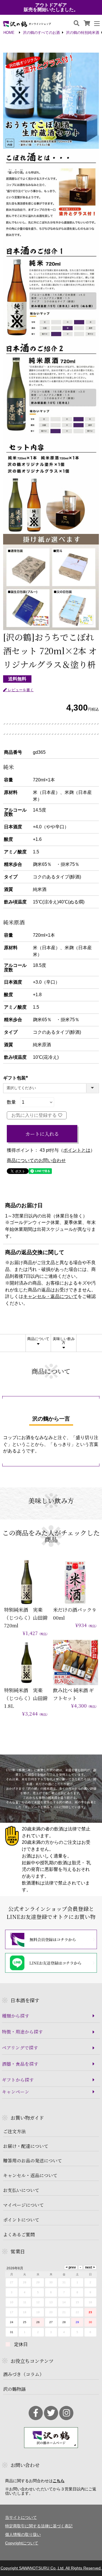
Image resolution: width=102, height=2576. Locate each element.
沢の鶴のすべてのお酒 (41, 33)
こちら (59, 2481)
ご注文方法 (14, 2131)
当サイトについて (21, 2517)
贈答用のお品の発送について (33, 2161)
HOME (9, 33)
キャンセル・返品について (50, 1297)
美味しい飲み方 (64, 1341)
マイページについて (24, 2205)
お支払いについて (21, 2190)
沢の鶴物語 (14, 2389)
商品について (38, 1339)
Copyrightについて (22, 2543)
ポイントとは (77, 1150)
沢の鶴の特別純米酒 (83, 33)
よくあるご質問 (19, 2235)
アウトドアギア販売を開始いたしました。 (51, 7)
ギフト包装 (17, 1078)
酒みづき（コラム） (24, 2374)
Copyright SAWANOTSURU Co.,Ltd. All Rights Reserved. (51, 2568)
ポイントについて (21, 2220)
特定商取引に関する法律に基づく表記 (39, 2526)
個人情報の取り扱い (23, 2534)
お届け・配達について (26, 2146)
